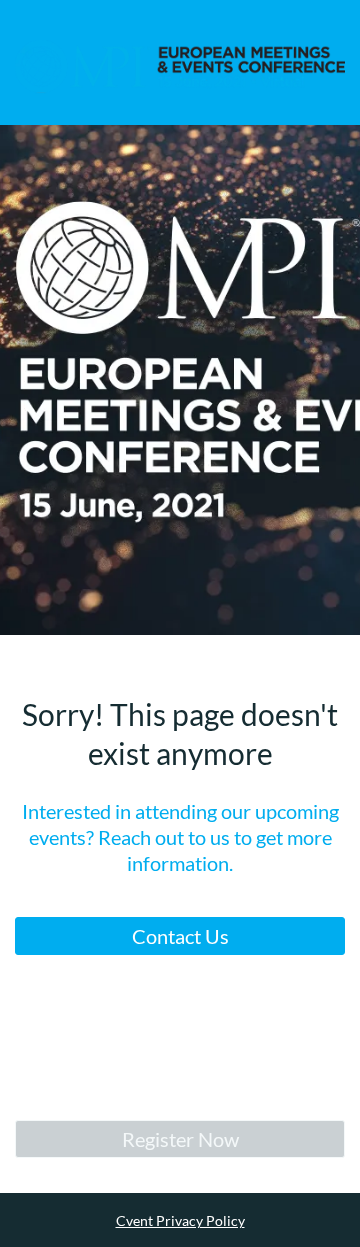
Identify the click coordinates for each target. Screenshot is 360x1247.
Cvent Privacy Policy (180, 1220)
